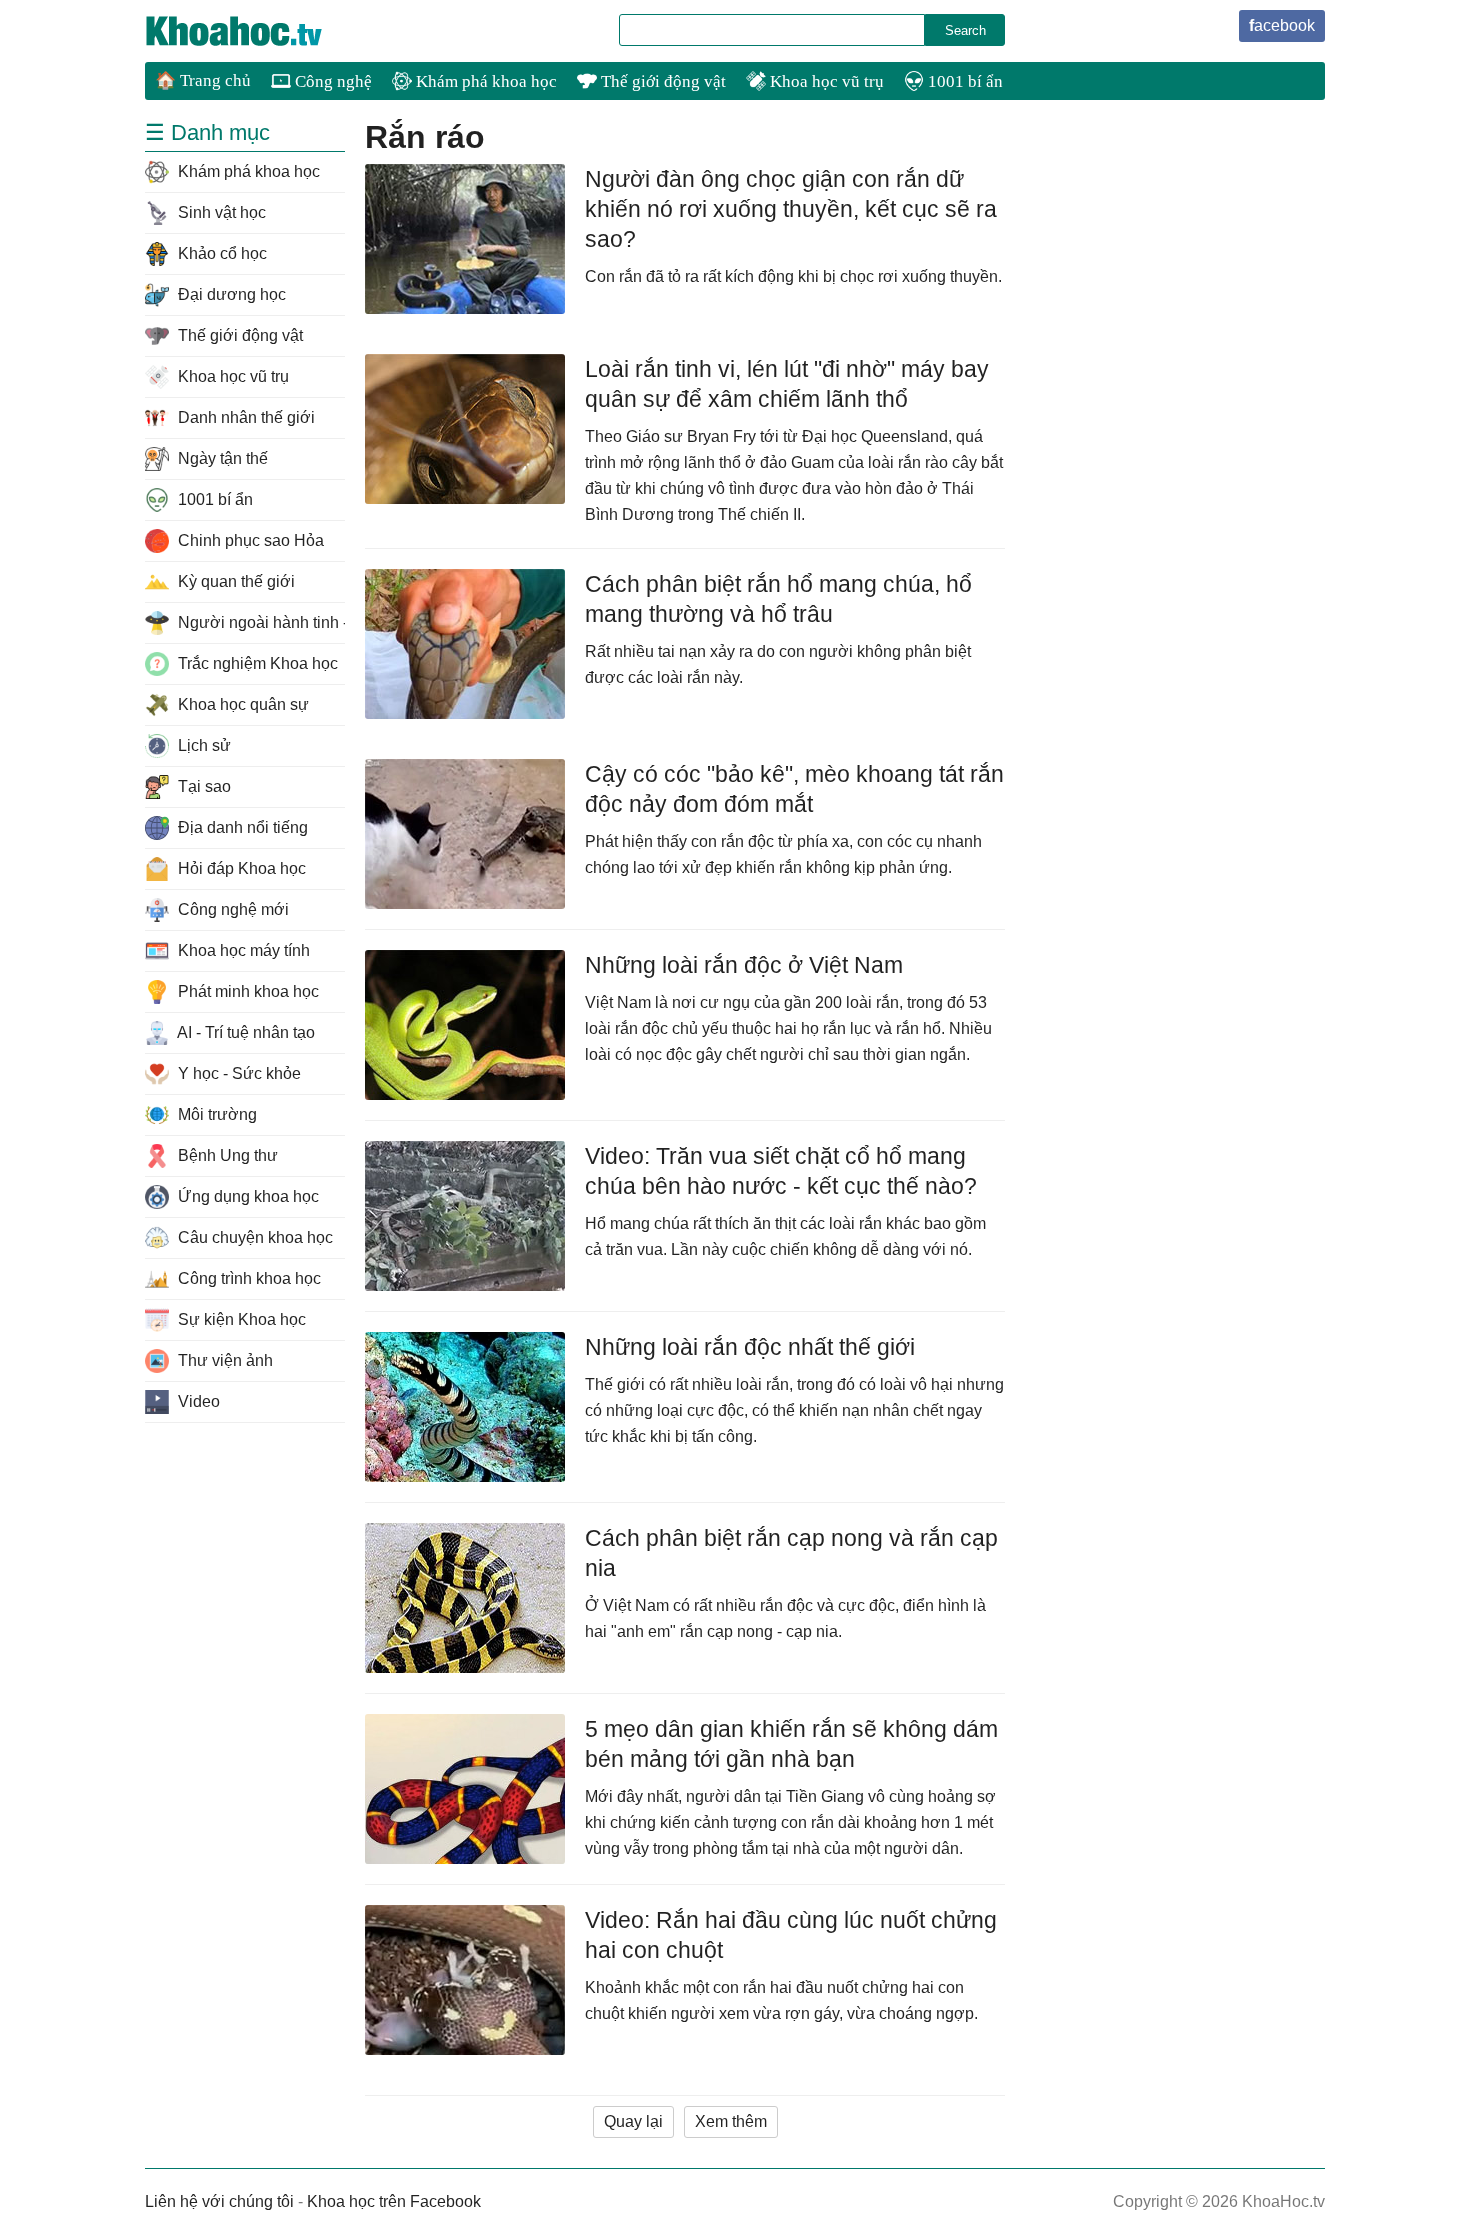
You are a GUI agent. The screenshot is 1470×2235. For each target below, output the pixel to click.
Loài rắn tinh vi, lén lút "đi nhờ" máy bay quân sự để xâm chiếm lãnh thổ (787, 384)
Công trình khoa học (247, 1278)
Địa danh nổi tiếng (241, 827)
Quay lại (633, 2121)
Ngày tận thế (221, 458)
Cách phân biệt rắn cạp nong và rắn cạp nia (791, 1553)
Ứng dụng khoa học (246, 1196)
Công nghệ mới (231, 909)
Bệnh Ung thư (226, 1155)
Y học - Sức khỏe (237, 1073)
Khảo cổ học (220, 253)
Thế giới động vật (661, 81)
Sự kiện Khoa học (240, 1319)
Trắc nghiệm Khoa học (256, 663)
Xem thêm (731, 2121)
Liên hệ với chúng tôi (219, 2201)
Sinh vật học (220, 212)
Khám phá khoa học (484, 81)
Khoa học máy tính (242, 950)
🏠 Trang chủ (203, 80)
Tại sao (202, 786)
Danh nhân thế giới (244, 417)
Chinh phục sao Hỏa (249, 540)
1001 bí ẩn (963, 81)
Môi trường (215, 1114)
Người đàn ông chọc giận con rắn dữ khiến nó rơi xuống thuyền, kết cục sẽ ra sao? (791, 209)
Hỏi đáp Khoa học (240, 868)
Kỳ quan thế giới (234, 581)
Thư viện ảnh (223, 1360)
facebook (1282, 25)
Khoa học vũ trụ (825, 81)
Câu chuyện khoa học (253, 1237)
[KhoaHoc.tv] (255, 31)
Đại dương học (230, 294)
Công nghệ (331, 81)
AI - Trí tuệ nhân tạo (244, 1032)
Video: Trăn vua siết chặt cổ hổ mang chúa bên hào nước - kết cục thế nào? (781, 1171)
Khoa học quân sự (241, 704)
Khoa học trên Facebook (394, 2201)
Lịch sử (202, 745)
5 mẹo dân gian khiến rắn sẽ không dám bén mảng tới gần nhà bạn (791, 1744)
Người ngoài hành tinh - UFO (259, 622)
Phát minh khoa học (246, 991)
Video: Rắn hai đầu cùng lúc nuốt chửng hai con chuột (791, 1935)
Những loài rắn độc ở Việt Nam (744, 965)
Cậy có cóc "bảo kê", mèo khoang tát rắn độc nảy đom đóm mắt (794, 789)
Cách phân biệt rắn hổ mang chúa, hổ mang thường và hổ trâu (778, 599)
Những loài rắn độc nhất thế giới (750, 1347)
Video (197, 1401)
